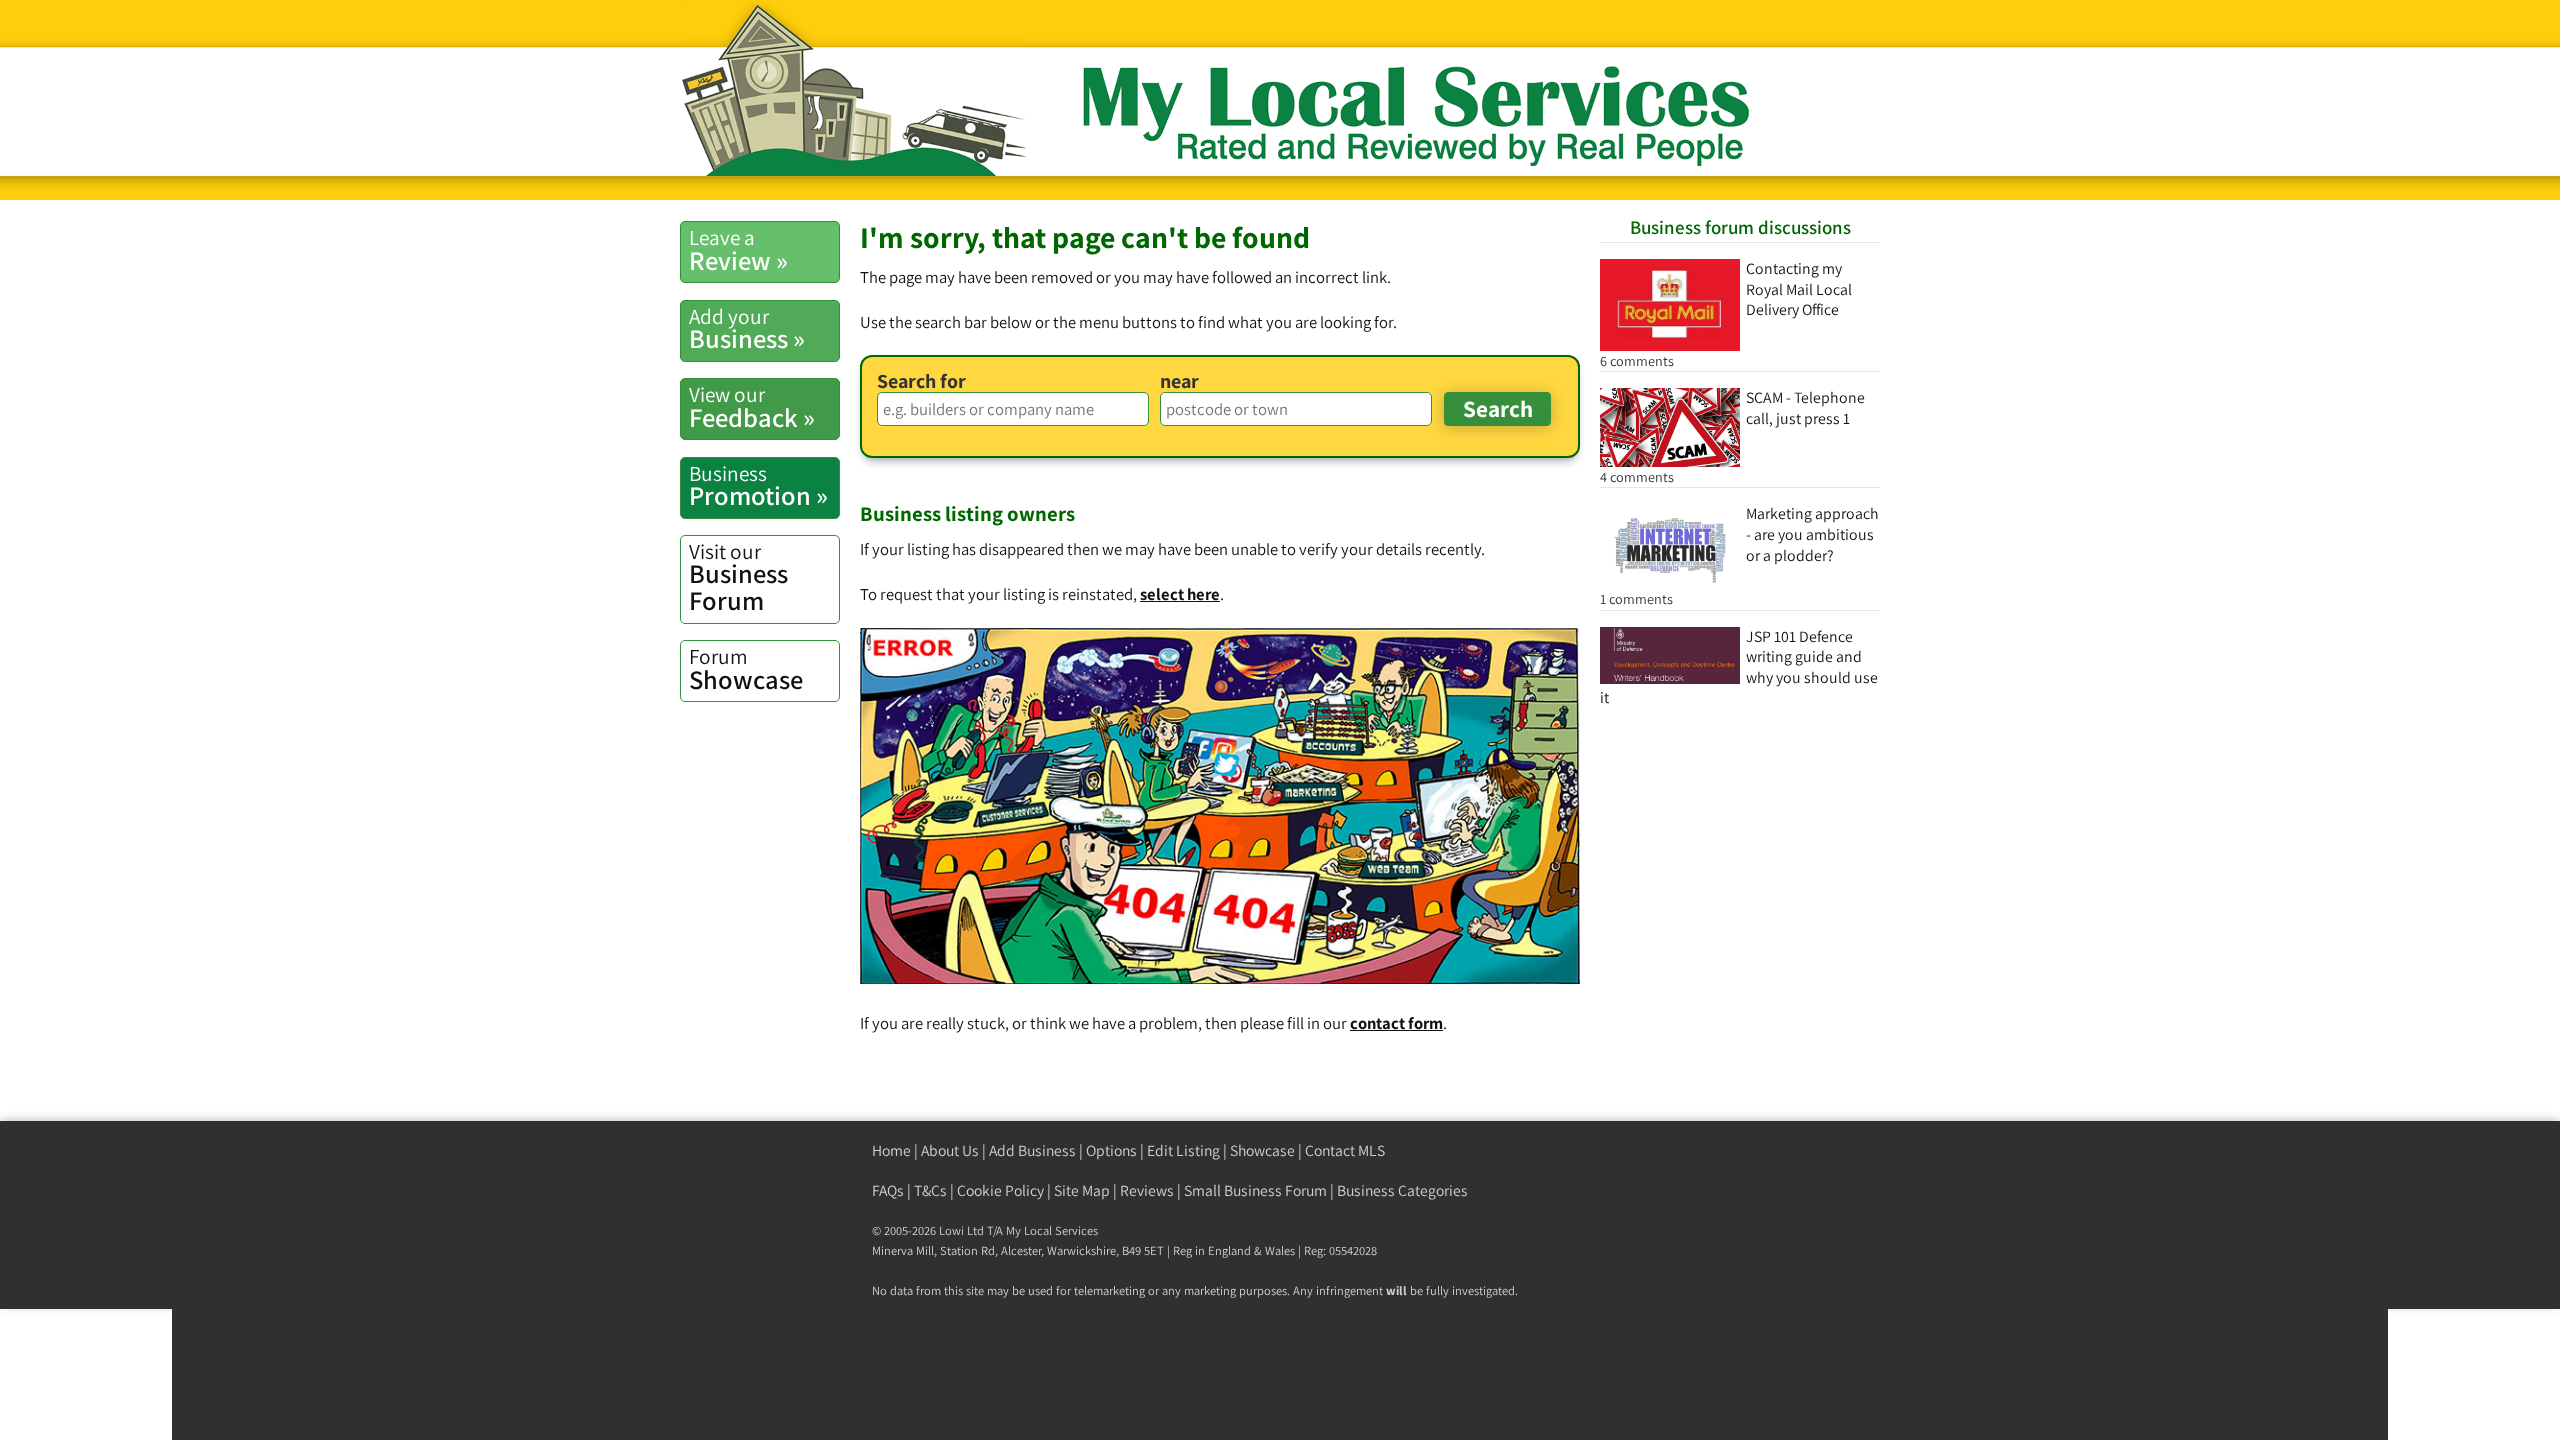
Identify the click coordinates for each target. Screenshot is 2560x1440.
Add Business (1032, 1150)
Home (891, 1150)
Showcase (746, 669)
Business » (747, 329)
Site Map (1082, 1190)
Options (1111, 1150)
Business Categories (1402, 1190)
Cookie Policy (1000, 1190)
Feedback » (752, 407)
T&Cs (930, 1190)
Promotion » (758, 486)
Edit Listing (1183, 1150)
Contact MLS (1345, 1150)
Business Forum (738, 577)
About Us (950, 1150)
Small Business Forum (1255, 1190)
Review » (738, 250)
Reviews (1147, 1190)
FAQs (888, 1190)
